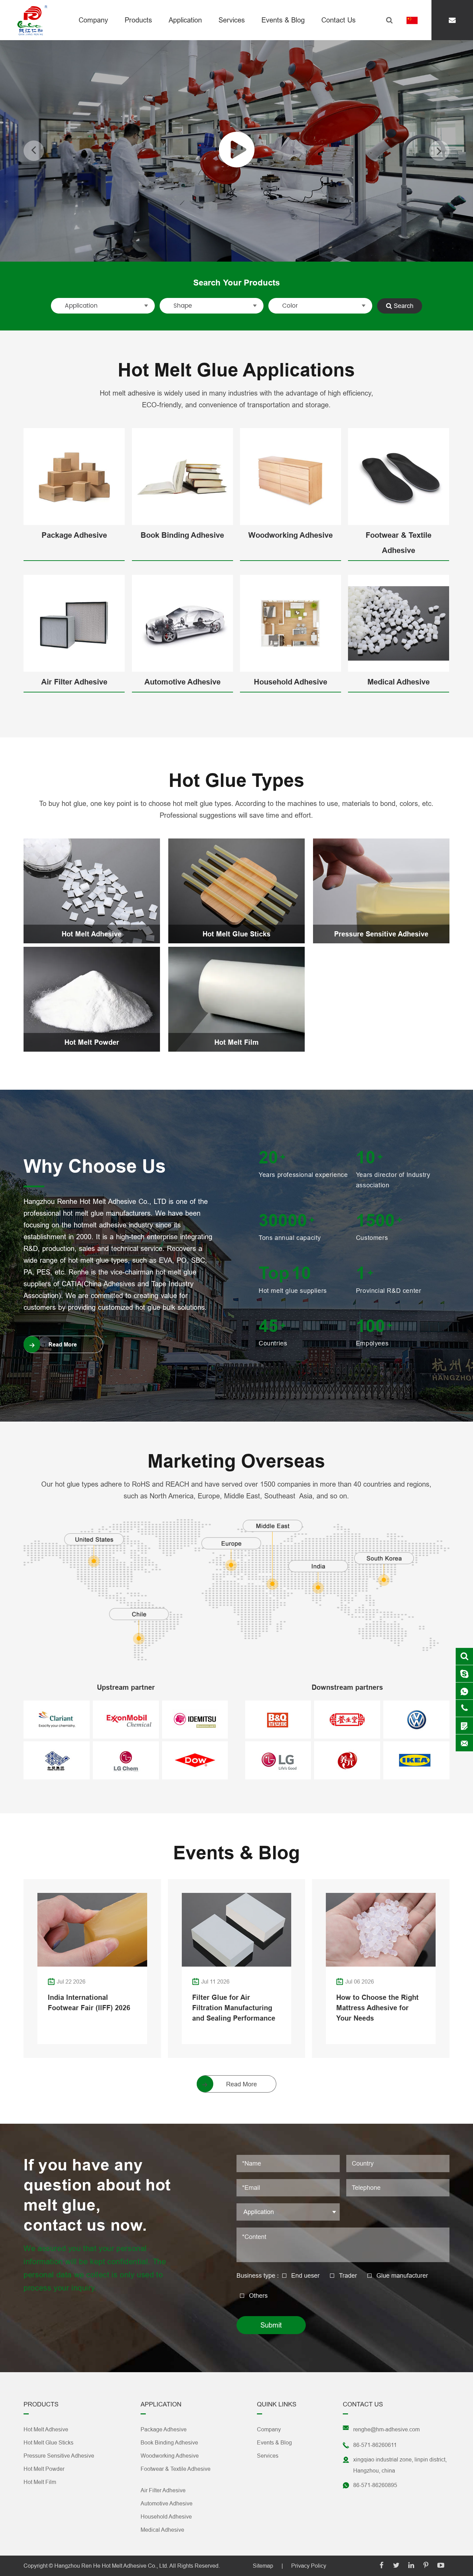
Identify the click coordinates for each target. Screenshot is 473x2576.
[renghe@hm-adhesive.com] (452, 20)
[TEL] (464, 1708)
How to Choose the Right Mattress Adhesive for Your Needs (377, 2008)
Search (403, 306)
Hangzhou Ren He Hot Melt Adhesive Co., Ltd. (111, 2566)
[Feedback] (464, 1726)
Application (185, 20)
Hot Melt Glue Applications (236, 370)
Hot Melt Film (237, 1042)
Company (93, 20)
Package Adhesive (74, 535)
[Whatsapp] (464, 1691)
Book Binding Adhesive (182, 535)
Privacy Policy (309, 2566)
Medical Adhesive (399, 682)
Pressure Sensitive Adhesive (381, 934)
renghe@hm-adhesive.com (386, 2429)
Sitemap (263, 2566)
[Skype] (464, 1656)
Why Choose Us (95, 1166)
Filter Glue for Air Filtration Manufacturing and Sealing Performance (234, 2008)
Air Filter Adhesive (74, 682)
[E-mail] (464, 1743)
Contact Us (338, 20)
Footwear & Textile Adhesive (399, 543)
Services (232, 20)
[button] (34, 151)
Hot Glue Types (237, 781)
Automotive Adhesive (182, 682)
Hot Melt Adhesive (92, 934)
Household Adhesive (291, 682)
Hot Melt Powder (92, 1042)
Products (138, 20)
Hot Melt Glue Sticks (237, 934)
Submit (271, 2325)
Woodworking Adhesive (291, 535)
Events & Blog (283, 20)
